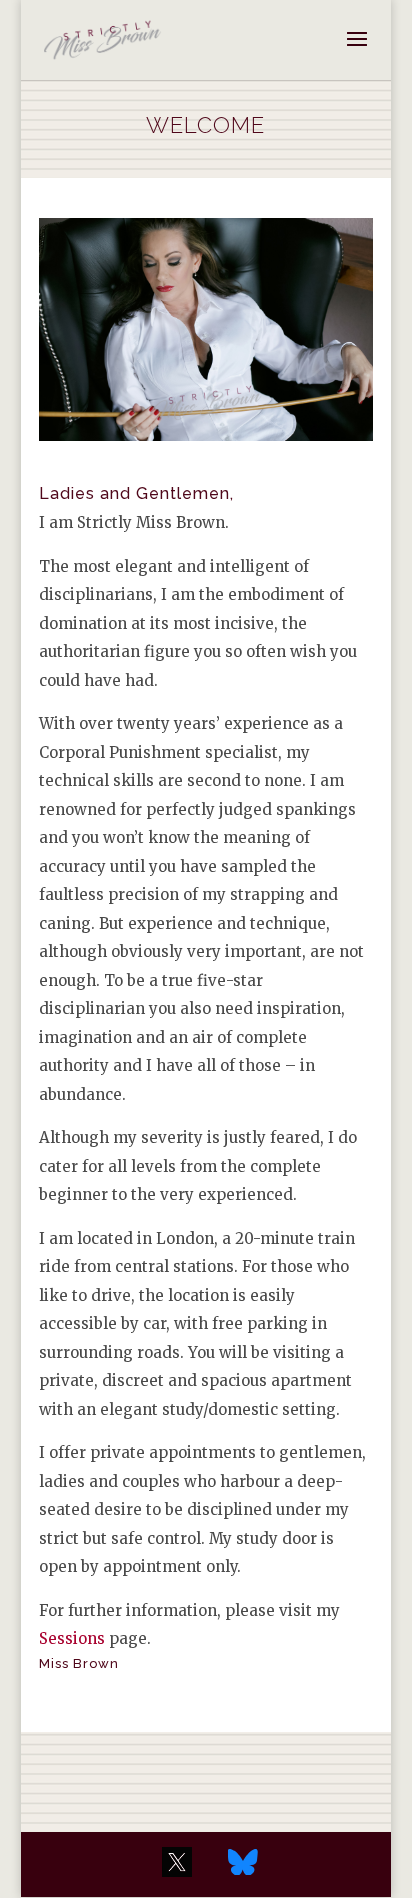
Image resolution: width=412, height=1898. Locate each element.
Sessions (72, 1638)
